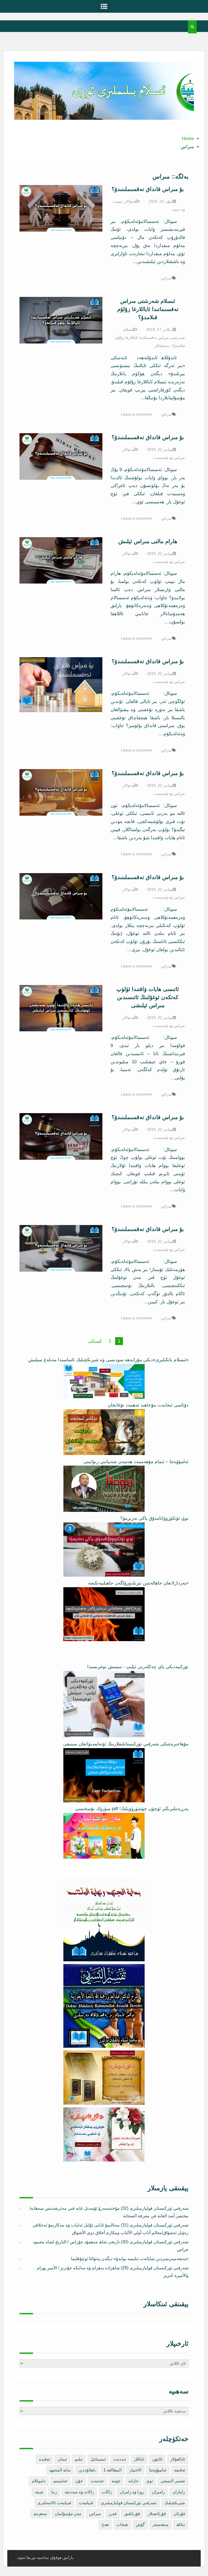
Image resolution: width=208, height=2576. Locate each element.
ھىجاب (122, 2524)
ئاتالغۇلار (178, 2459)
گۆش (140, 2524)
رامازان (179, 2492)
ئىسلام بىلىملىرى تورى (100, 113)
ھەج (105, 2524)
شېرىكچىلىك (175, 2503)
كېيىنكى (95, 1341)
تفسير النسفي (173, 2481)
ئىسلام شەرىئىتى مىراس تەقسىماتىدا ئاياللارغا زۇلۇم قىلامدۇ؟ (148, 309)
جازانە (133, 2481)
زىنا (54, 2492)
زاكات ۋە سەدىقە (79, 2492)
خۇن (79, 2481)
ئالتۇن (157, 2459)
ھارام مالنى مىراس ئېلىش (148, 541)
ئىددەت (120, 2459)
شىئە (39, 2492)
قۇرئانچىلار (157, 2514)
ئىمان (62, 2459)
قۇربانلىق (132, 2514)
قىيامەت (86, 2503)
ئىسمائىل (98, 2459)
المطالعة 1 (113, 2470)
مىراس (166, 278)
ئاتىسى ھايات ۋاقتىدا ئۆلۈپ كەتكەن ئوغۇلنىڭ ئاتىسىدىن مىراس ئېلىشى (148, 997)
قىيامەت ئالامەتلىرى (54, 2503)
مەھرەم (40, 2514)
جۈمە (116, 2481)
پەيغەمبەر (160, 2524)
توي (149, 2481)
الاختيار (135, 2470)
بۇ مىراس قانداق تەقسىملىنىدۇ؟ (148, 189)
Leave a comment (136, 414)
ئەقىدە (44, 2459)
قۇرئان (179, 2514)
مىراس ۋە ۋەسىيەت (169, 458)
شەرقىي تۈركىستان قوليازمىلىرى (129, 2503)
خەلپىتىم (60, 2481)
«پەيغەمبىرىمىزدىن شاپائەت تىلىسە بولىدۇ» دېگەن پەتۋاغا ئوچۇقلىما (130, 2259)
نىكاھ (181, 2524)
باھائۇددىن (87, 2470)
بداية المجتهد (60, 2470)
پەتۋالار (130, 201)
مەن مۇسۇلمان (68, 2514)
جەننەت (97, 2481)
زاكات (107, 2492)
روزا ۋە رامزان (132, 2492)
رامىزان (158, 2492)
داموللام (39, 2481)
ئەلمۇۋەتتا (158, 2470)
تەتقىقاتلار (162, 346)
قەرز (113, 2514)
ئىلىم (79, 2459)
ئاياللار (139, 2459)
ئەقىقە (180, 2470)
